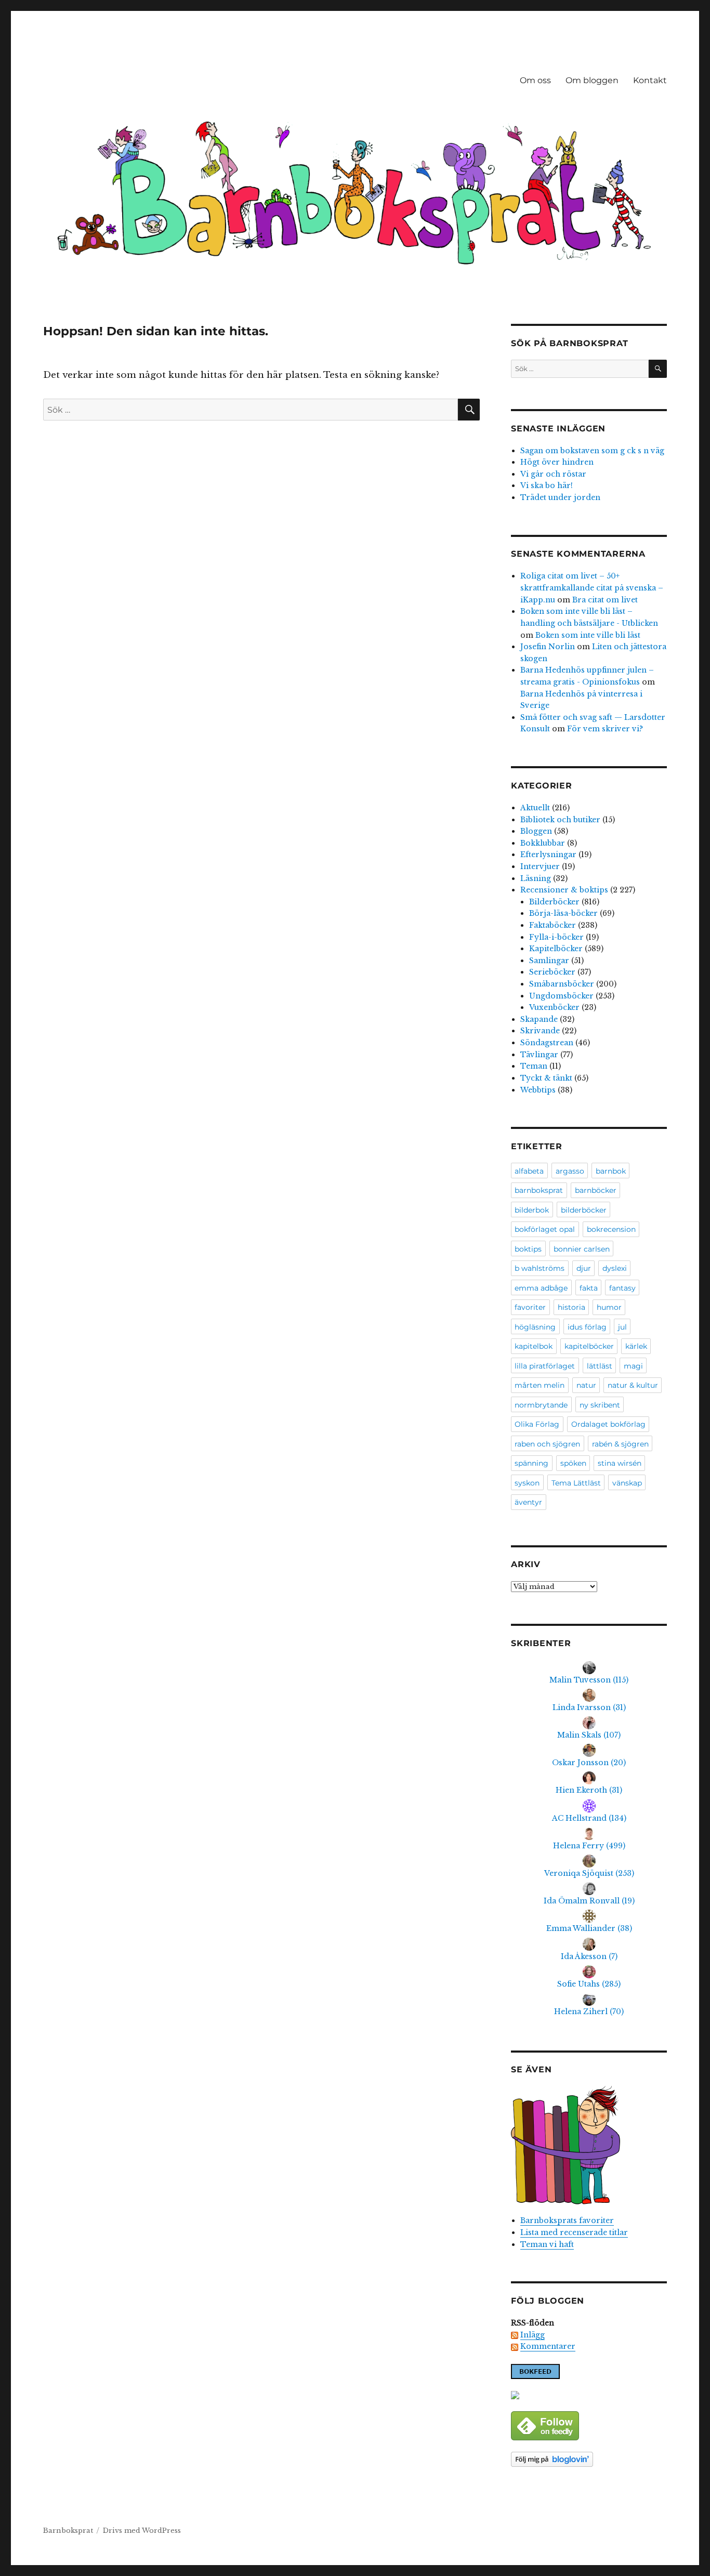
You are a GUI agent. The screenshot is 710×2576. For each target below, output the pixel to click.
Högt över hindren (557, 462)
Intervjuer (540, 866)
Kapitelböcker (556, 949)
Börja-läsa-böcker (563, 913)
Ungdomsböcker (561, 996)
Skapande (539, 1019)
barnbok (611, 1171)
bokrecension (611, 1229)
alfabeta (529, 1171)
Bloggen (536, 831)
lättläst (600, 1366)
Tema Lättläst (576, 1483)
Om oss (535, 80)
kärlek (636, 1346)
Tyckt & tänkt (546, 1078)
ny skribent (600, 1405)
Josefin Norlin (548, 647)
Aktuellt (535, 808)
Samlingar (549, 961)
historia (571, 1307)
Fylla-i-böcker (556, 937)
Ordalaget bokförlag (608, 1424)
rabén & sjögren (620, 1444)
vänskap (627, 1483)
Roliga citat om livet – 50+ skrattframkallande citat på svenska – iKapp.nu (592, 588)
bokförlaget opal (545, 1229)
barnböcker (596, 1190)
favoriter (530, 1307)
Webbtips (538, 1090)
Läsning (536, 878)
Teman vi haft (547, 2244)
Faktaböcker (553, 925)
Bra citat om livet (605, 600)
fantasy (622, 1288)
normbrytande (541, 1405)
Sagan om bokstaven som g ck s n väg (592, 451)
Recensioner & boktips (564, 890)
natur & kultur (633, 1385)
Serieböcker (552, 972)
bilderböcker (584, 1210)
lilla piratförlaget (545, 1366)
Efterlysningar (548, 855)
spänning (531, 1463)
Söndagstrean (547, 1043)
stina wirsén (620, 1463)
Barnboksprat (68, 2531)
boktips (528, 1249)
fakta (589, 1288)
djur (584, 1268)
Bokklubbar (543, 843)
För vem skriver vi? (605, 729)
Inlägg (532, 2335)
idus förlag (587, 1327)
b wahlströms (540, 1268)
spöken (573, 1463)
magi (633, 1366)
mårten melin (540, 1385)
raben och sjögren (547, 1444)
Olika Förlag (537, 1424)
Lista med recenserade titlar (574, 2232)
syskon (527, 1483)
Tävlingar (539, 1055)
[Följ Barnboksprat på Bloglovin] (589, 2459)
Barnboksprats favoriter (567, 2220)
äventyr (528, 1502)
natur (586, 1385)
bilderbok (532, 1210)
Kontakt (650, 80)
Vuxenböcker (554, 1007)
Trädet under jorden (560, 497)
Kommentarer (548, 2346)
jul (622, 1327)
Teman (534, 1066)
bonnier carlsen (582, 1249)
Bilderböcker (554, 902)
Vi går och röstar (553, 474)
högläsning (535, 1327)
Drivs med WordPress (142, 2531)
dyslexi (615, 1268)
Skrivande (540, 1031)
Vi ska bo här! (547, 485)
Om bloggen (592, 80)
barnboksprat (539, 1190)
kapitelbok (534, 1346)
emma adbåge (541, 1288)
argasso (570, 1171)
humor (609, 1307)
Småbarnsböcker (562, 984)
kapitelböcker (589, 1346)
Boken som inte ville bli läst (588, 635)
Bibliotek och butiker (560, 820)
